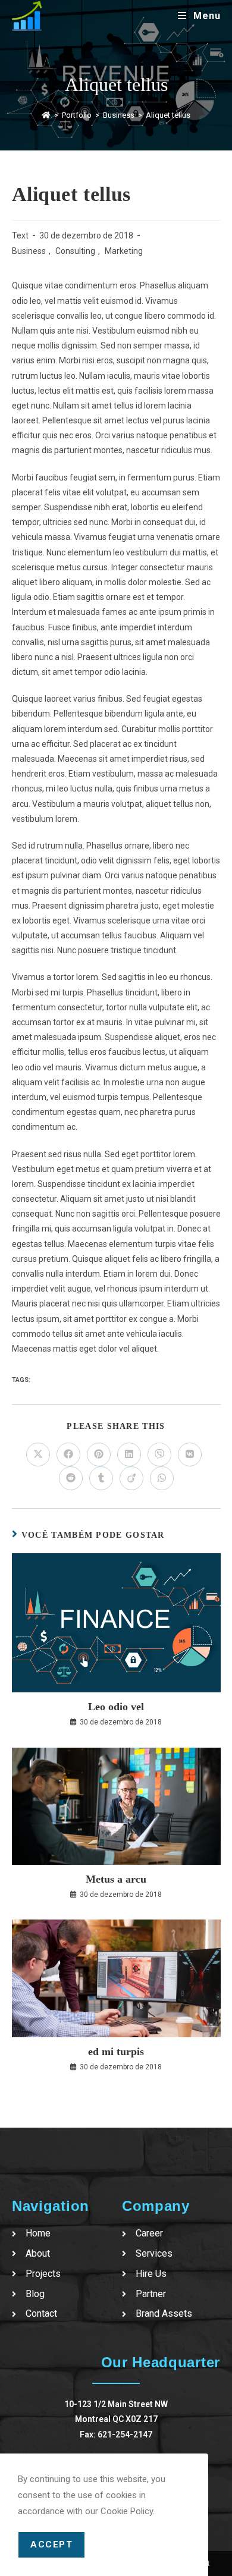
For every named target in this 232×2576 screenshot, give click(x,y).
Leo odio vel (116, 1707)
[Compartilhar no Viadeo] (131, 1478)
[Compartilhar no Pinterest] (99, 1455)
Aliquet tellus (168, 115)
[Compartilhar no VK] (190, 1455)
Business (29, 251)
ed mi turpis (116, 2052)
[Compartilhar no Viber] (159, 1455)
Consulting (75, 251)
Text (20, 235)
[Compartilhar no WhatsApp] (162, 1478)
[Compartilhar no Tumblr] (101, 1478)
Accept (51, 2544)
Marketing (124, 251)
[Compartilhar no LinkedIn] (129, 1455)
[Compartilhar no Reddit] (71, 1478)
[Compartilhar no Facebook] (68, 1455)
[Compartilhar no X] (38, 1455)
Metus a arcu (116, 1879)
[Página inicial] (46, 115)
